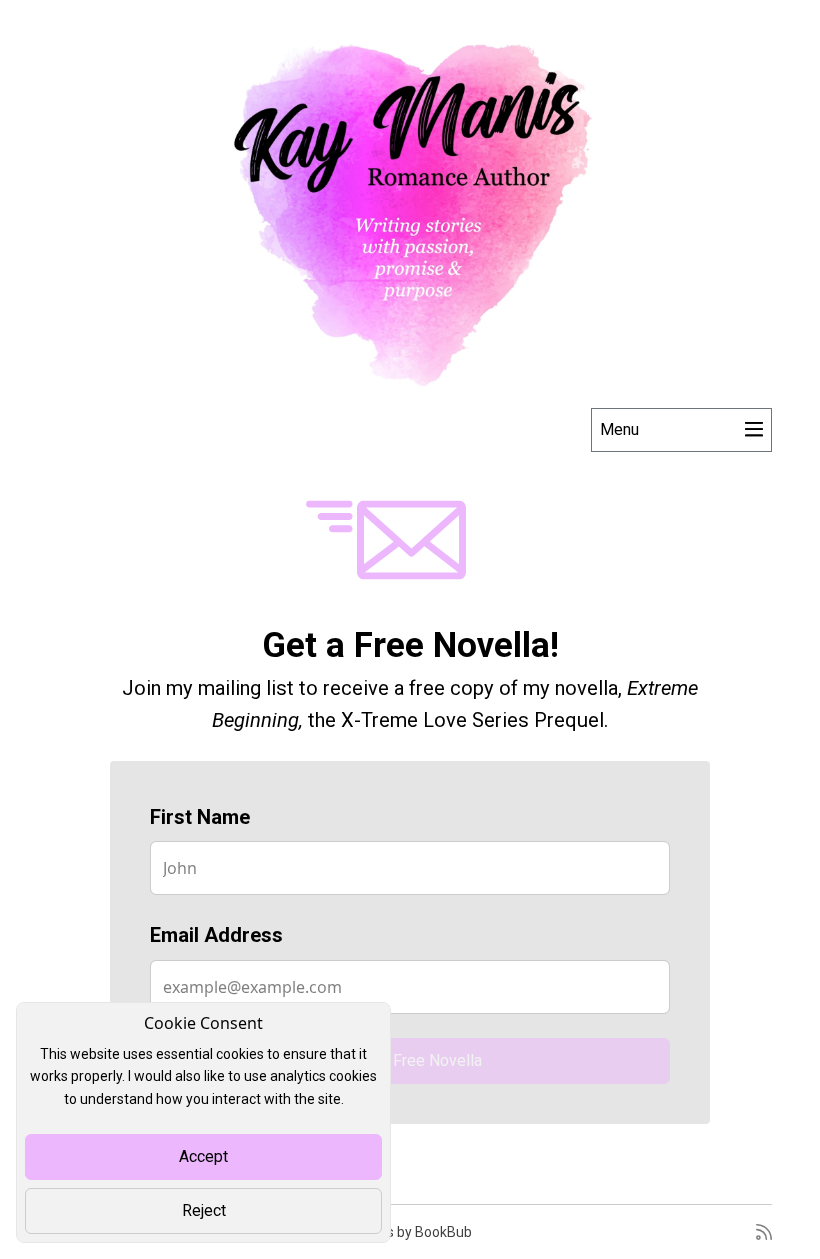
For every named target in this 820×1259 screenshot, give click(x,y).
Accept (203, 1156)
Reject (204, 1210)
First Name (200, 817)
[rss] (764, 1232)
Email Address (216, 935)
